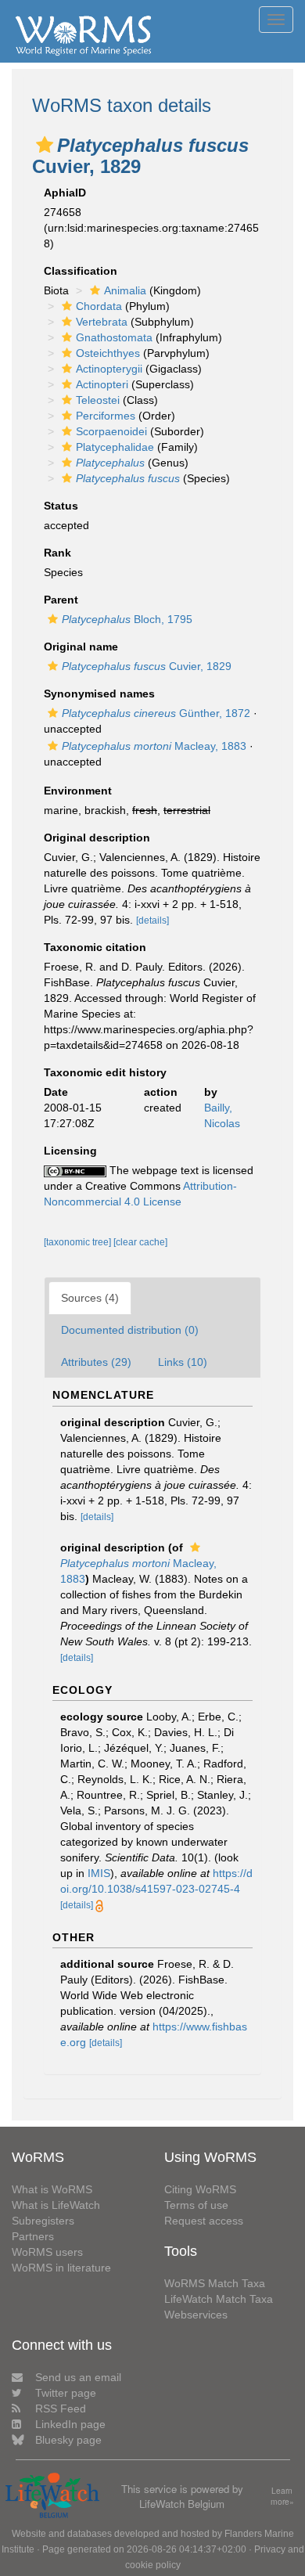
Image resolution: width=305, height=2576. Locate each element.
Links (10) (183, 1362)
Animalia (125, 290)
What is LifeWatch (56, 2205)
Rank (57, 553)
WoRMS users (47, 2252)
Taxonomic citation (95, 947)
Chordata (99, 306)
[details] (152, 921)
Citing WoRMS (200, 2189)
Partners (33, 2236)
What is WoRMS (52, 2189)
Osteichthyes (108, 353)
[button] (45, 145)
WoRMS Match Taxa (215, 2283)
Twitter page (66, 2393)
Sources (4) (90, 1298)
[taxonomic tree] (79, 1242)
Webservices (196, 2315)
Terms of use (196, 2205)
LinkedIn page (70, 2424)
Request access (204, 2221)
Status (61, 506)
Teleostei (98, 400)
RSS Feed (61, 2408)
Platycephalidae (115, 447)
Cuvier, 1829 (147, 666)
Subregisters (43, 2221)
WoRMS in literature (61, 2268)
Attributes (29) (96, 1362)
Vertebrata (102, 322)
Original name (81, 647)
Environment (78, 791)
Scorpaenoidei (111, 431)
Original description (97, 838)
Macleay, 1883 (154, 746)
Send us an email (78, 2377)
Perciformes (106, 416)
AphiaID (65, 193)
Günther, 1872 (156, 713)
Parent (61, 600)
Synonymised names (99, 694)
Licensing (70, 1151)
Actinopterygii (109, 369)
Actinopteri (102, 384)
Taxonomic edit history (105, 1072)
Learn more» (282, 2497)
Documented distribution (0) (130, 1330)
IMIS (99, 1873)
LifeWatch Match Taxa (219, 2299)
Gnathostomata (114, 337)
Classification (81, 271)
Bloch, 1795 (127, 619)
